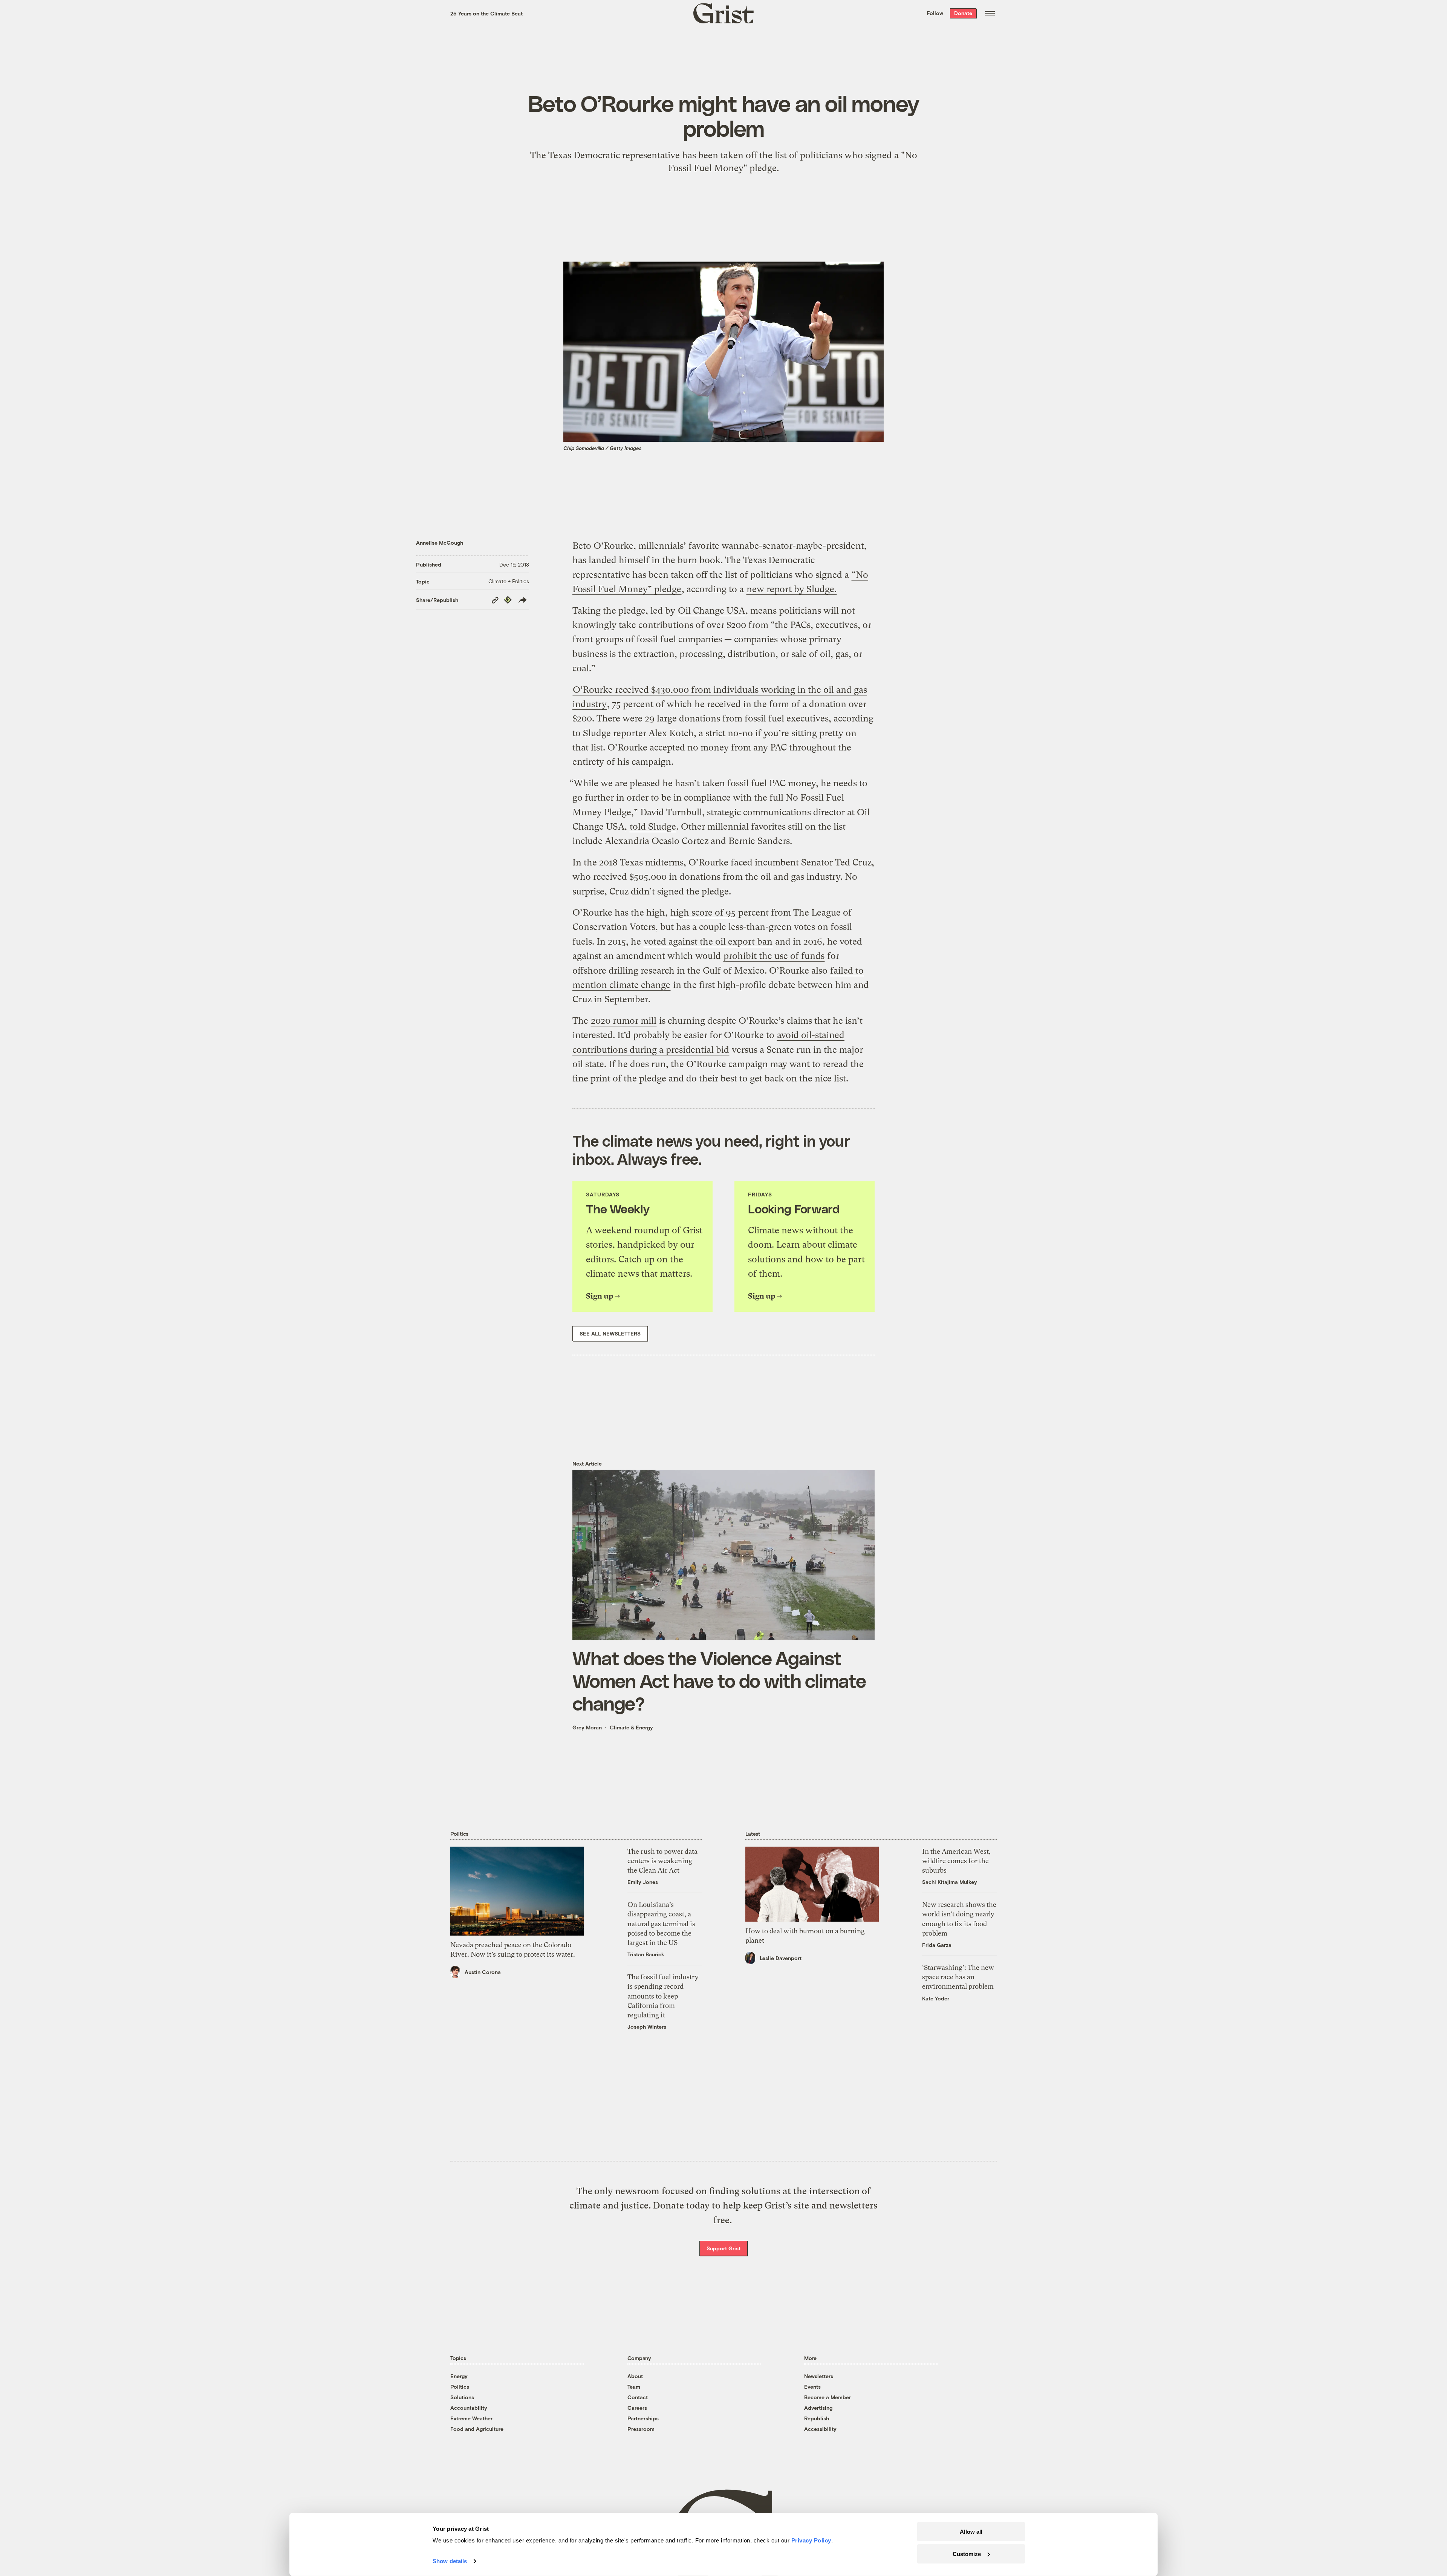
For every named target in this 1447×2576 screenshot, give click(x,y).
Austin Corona (483, 1972)
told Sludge (653, 827)
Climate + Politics (509, 581)
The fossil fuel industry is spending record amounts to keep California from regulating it (663, 1996)
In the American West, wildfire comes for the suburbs (956, 1861)
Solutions (462, 2397)
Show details (450, 2561)
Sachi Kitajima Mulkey (950, 1882)
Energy (459, 2376)
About (635, 2376)
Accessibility (820, 2429)
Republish (817, 2418)
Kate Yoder (936, 1998)
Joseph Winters (647, 2027)
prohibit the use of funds (774, 956)
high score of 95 (703, 913)
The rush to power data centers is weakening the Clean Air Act (662, 1861)
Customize (967, 2554)
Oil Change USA (711, 611)
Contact (638, 2397)
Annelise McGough (440, 543)
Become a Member (828, 2397)
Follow (935, 13)
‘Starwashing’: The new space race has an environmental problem (958, 1977)
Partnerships (643, 2418)
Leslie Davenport (781, 1958)
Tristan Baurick (646, 1954)
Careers (637, 2408)
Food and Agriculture (477, 2429)
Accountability (469, 2408)
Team (634, 2387)
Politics (460, 2387)
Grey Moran (587, 1727)
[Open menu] (990, 13)
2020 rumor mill (624, 1021)
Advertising (818, 2408)
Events (812, 2387)
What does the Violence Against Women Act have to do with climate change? (719, 1680)
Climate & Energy (631, 1727)
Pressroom (641, 2429)
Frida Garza (937, 1945)
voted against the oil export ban (708, 942)
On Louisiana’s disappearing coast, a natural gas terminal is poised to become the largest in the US (661, 1924)
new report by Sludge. (792, 589)
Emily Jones (643, 1882)
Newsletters (819, 2376)
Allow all (971, 2532)
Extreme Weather (471, 2418)
